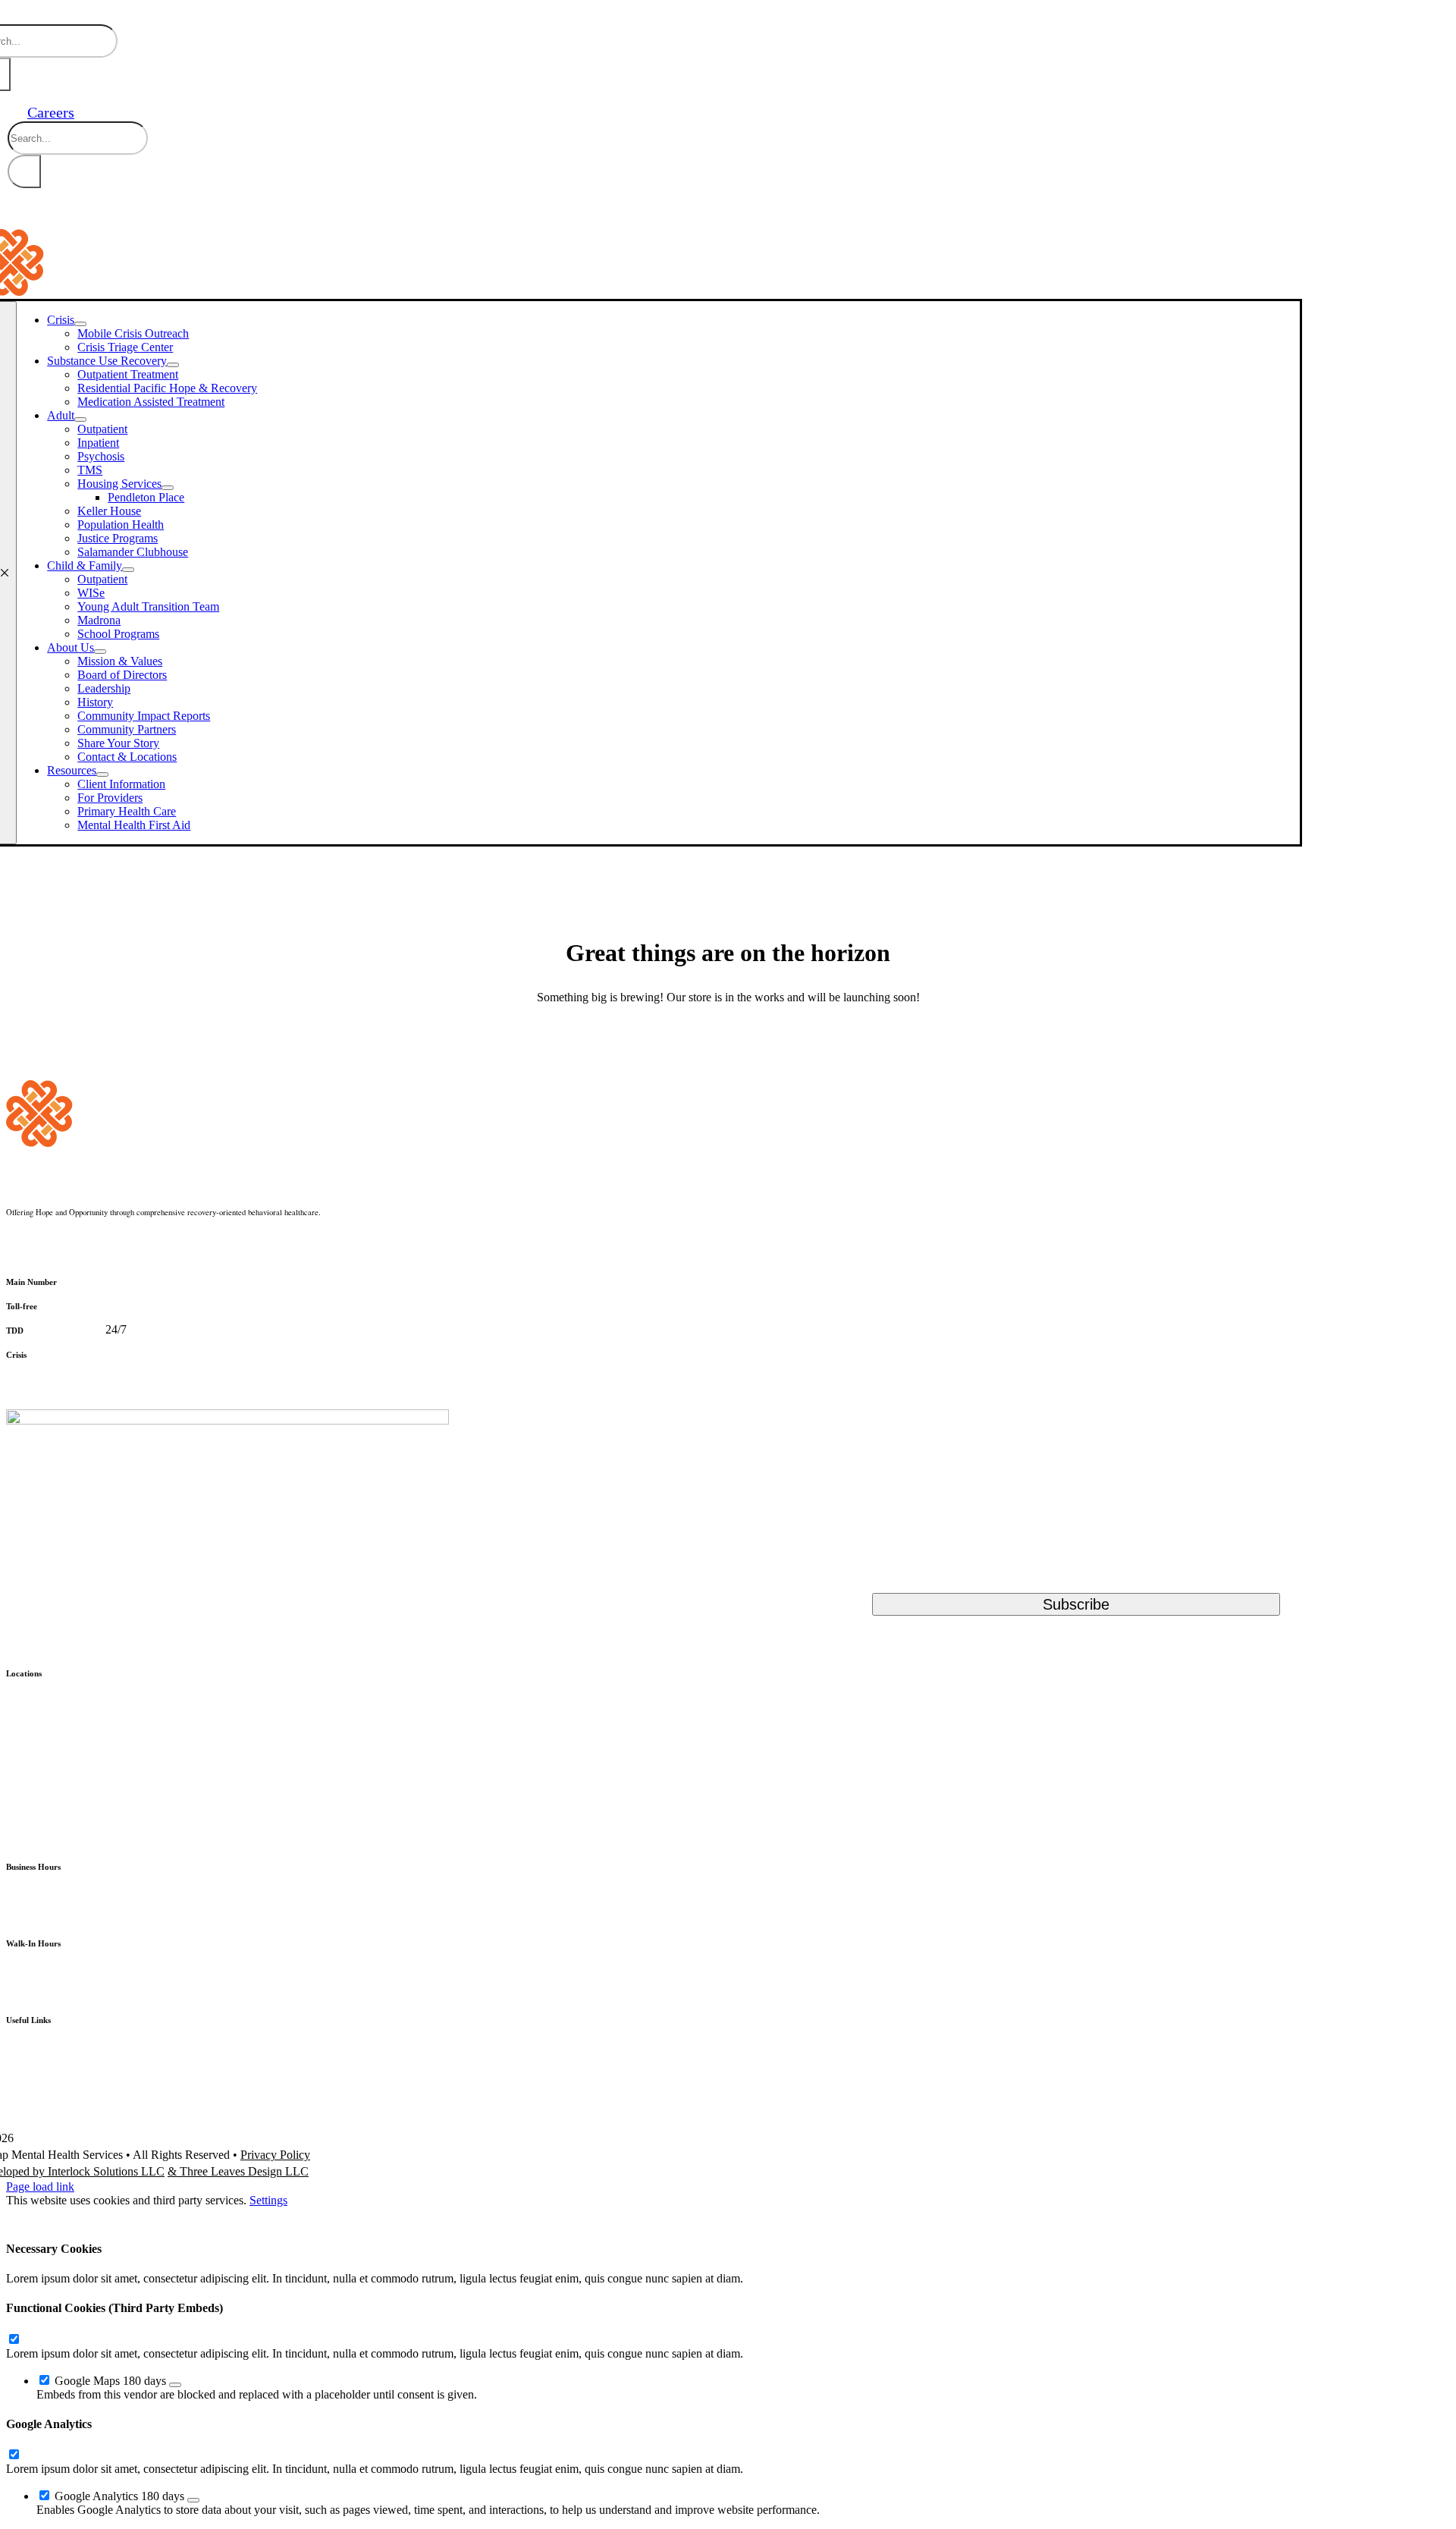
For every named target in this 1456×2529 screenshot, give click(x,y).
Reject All (167, 2216)
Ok (25, 2216)
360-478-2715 (68, 1329)
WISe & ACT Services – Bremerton (93, 1836)
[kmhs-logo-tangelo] (127, 1143)
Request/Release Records (67, 2104)
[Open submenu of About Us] (100, 652)
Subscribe (1076, 1604)
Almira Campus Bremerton (71, 1692)
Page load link (40, 2187)
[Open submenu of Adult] (80, 419)
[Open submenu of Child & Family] (128, 570)
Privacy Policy (275, 2155)
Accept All (86, 2216)
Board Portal (36, 2039)
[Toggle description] (175, 2385)
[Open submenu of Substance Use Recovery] (173, 365)
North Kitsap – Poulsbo (63, 1757)
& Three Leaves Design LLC (238, 2171)
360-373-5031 (102, 1281)
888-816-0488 (82, 1305)
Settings (268, 2200)
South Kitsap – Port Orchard (74, 1725)
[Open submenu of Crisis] (80, 324)
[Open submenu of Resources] (102, 774)
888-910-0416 (71, 1354)
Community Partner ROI (65, 2071)
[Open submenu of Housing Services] (168, 488)
